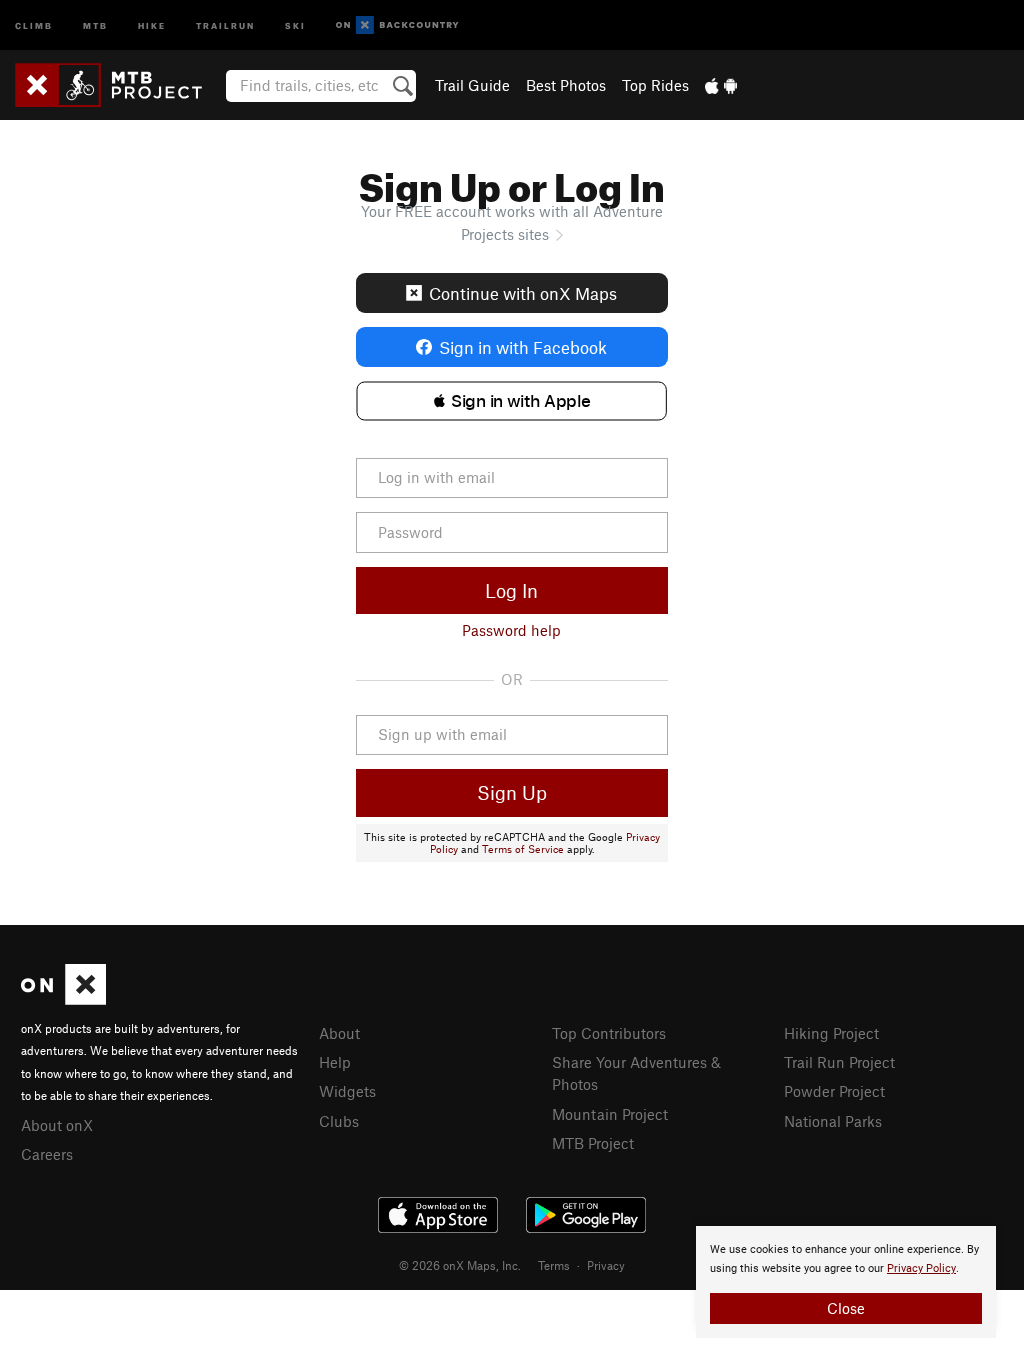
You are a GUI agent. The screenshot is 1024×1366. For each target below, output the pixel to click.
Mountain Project (610, 1114)
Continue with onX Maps (523, 293)
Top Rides (655, 85)
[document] (846, 1282)
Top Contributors (609, 1033)
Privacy (606, 1265)
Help (335, 1062)
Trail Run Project (839, 1062)
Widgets (347, 1091)
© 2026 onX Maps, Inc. (460, 1265)
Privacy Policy (921, 1268)
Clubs (339, 1121)
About (339, 1033)
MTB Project (593, 1143)
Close (846, 1308)
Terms (554, 1265)
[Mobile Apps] (721, 85)
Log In (511, 590)
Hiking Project (831, 1033)
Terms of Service (523, 849)
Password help (511, 630)
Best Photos (566, 85)
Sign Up (512, 792)
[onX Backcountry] (397, 25)
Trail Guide (472, 85)
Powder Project (834, 1091)
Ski (295, 24)
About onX (57, 1125)
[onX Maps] (63, 999)
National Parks (833, 1121)
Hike (152, 24)
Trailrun (225, 24)
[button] (511, 401)
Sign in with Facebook (523, 347)
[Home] (118, 85)
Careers (47, 1154)
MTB (95, 24)
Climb (34, 24)
